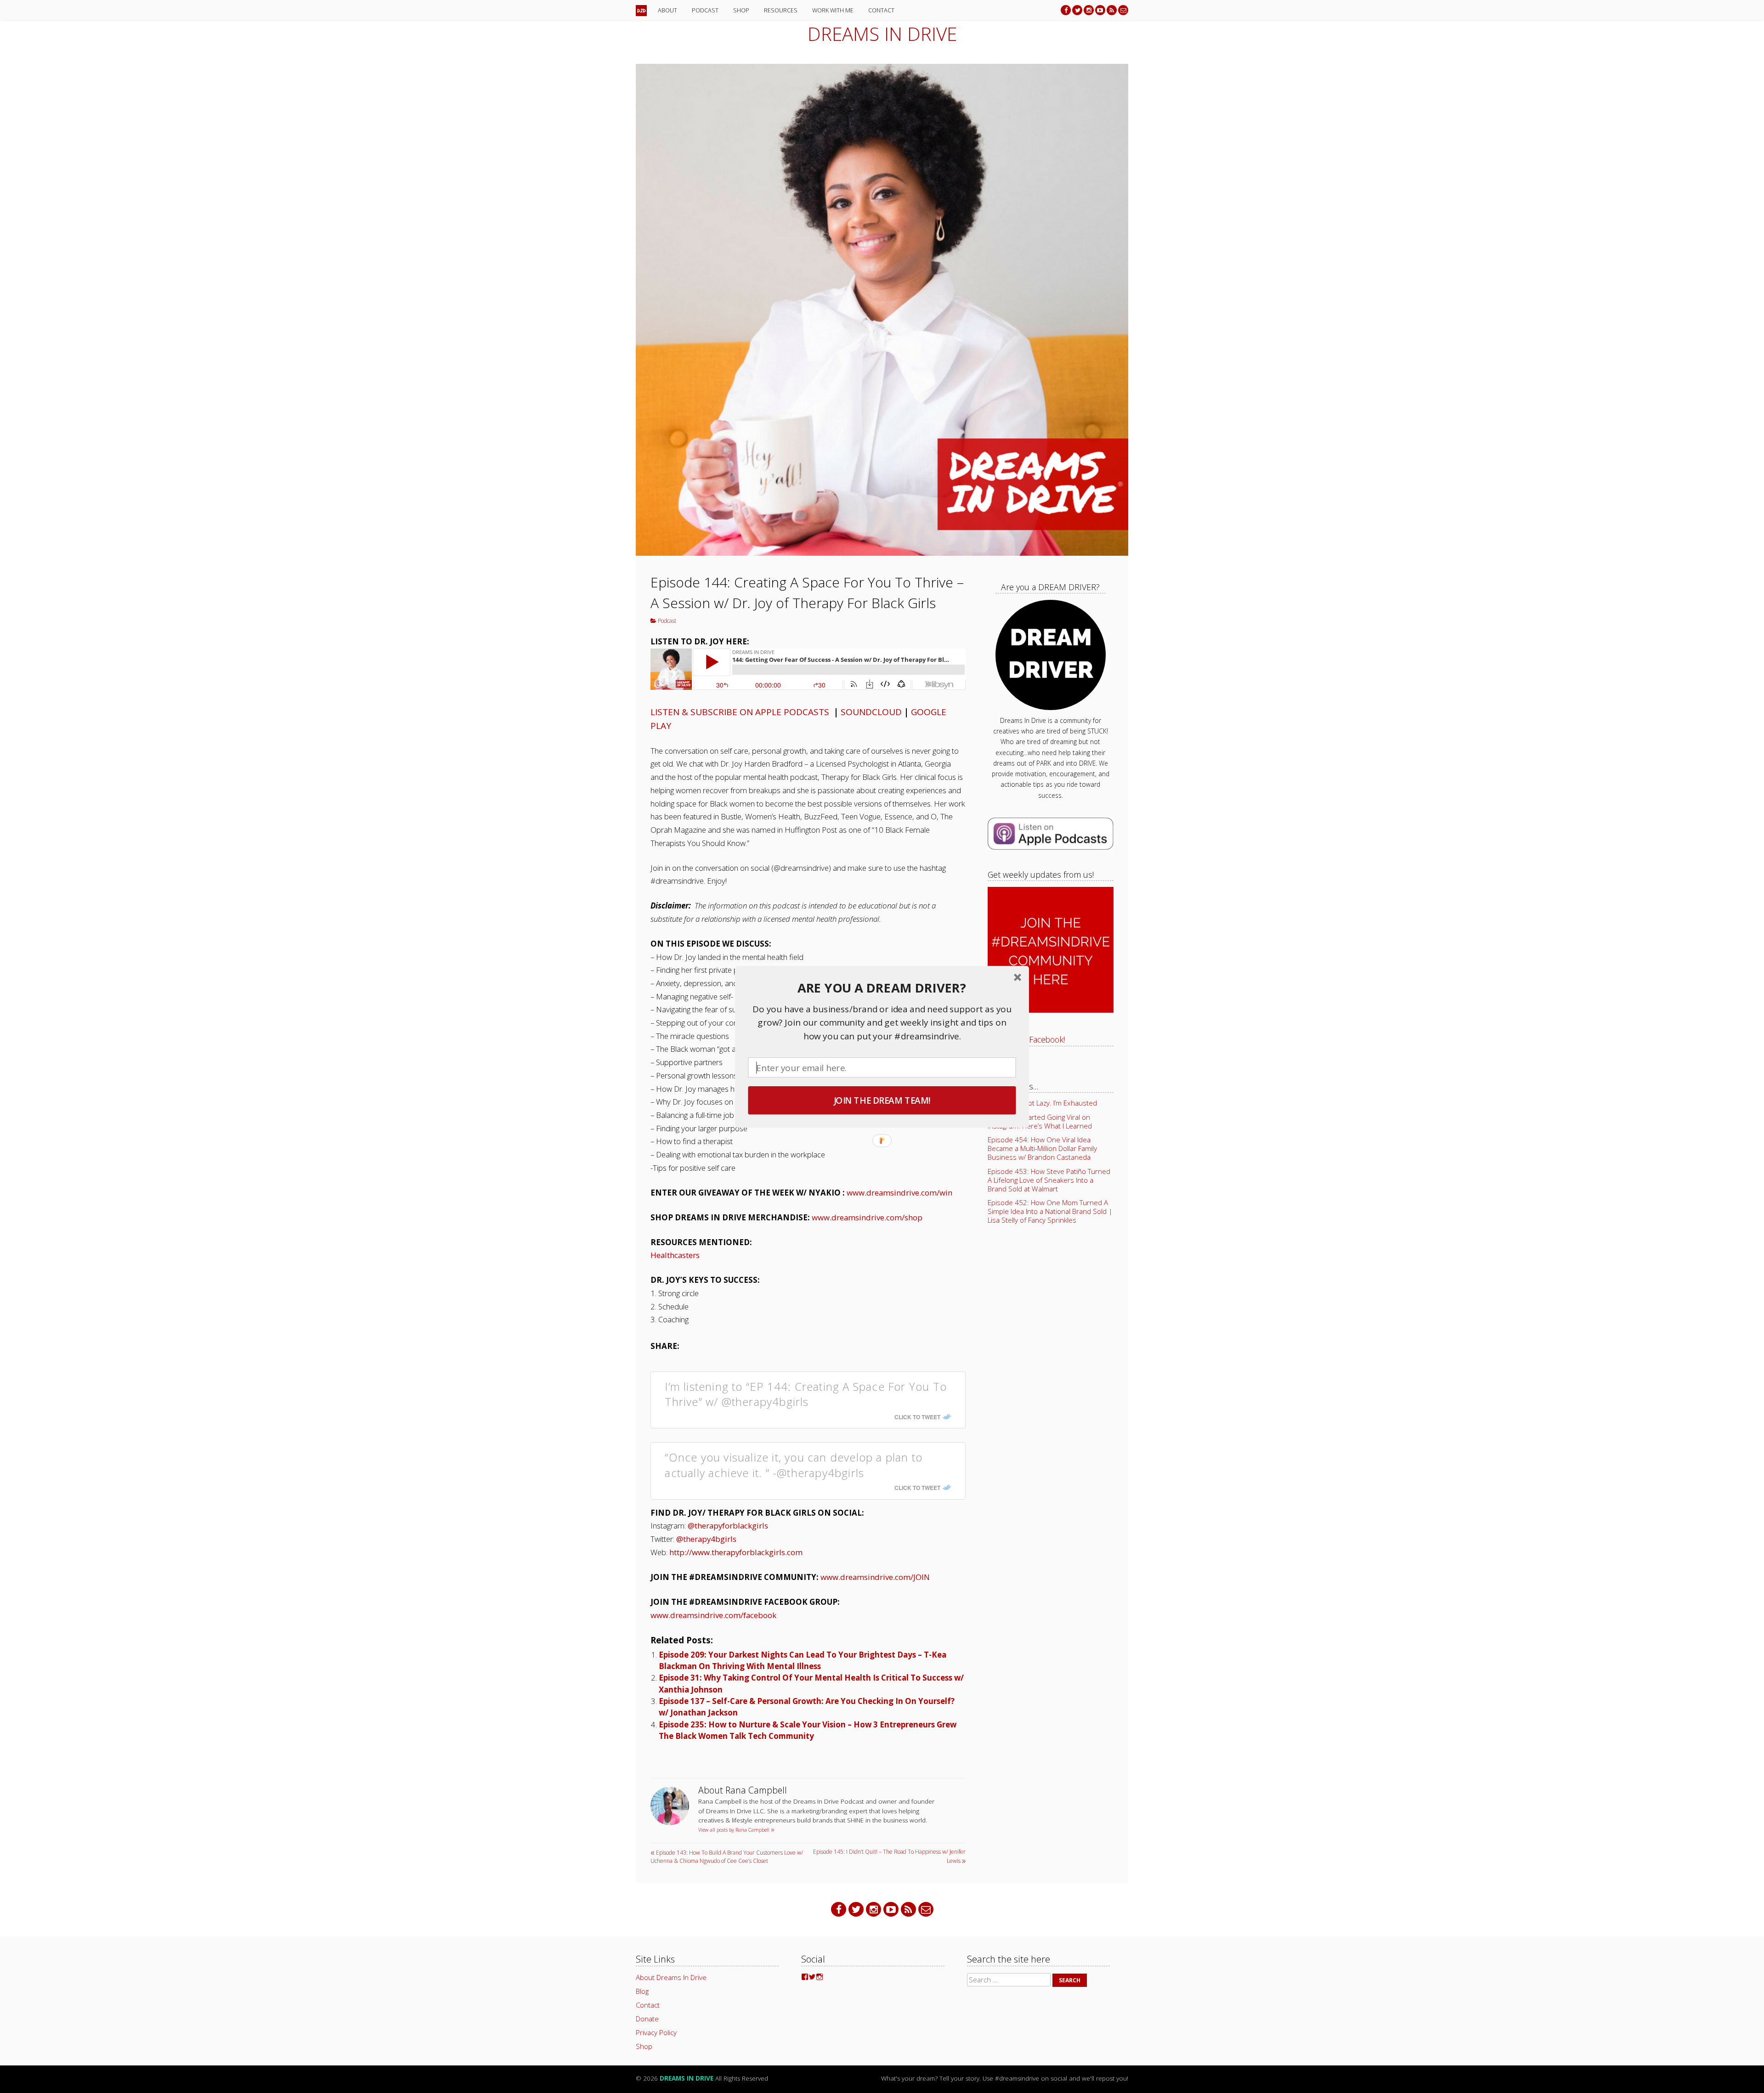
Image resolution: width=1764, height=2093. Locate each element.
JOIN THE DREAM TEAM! (882, 1100)
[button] (882, 988)
